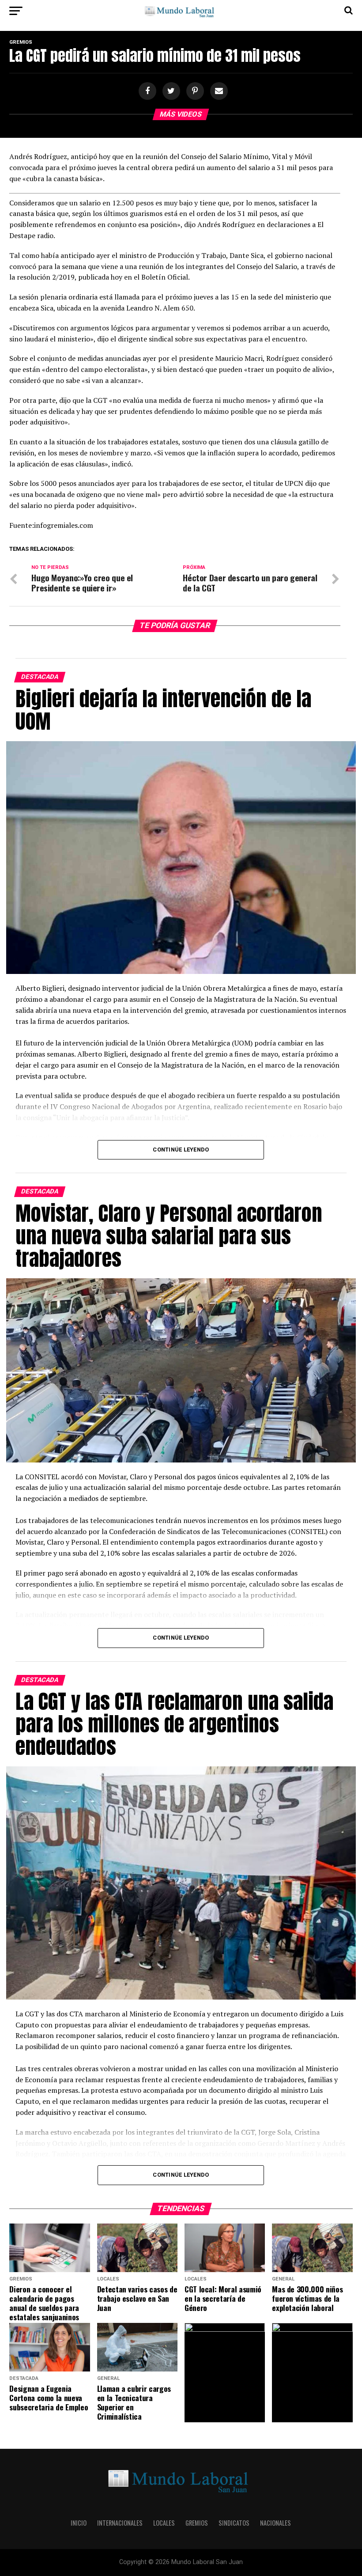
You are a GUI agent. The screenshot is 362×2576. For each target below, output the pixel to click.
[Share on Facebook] (146, 91)
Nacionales (275, 2523)
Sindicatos (234, 2523)
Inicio (79, 2523)
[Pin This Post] (194, 91)
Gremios (197, 2523)
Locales (164, 2523)
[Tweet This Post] (170, 91)
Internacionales (120, 2523)
